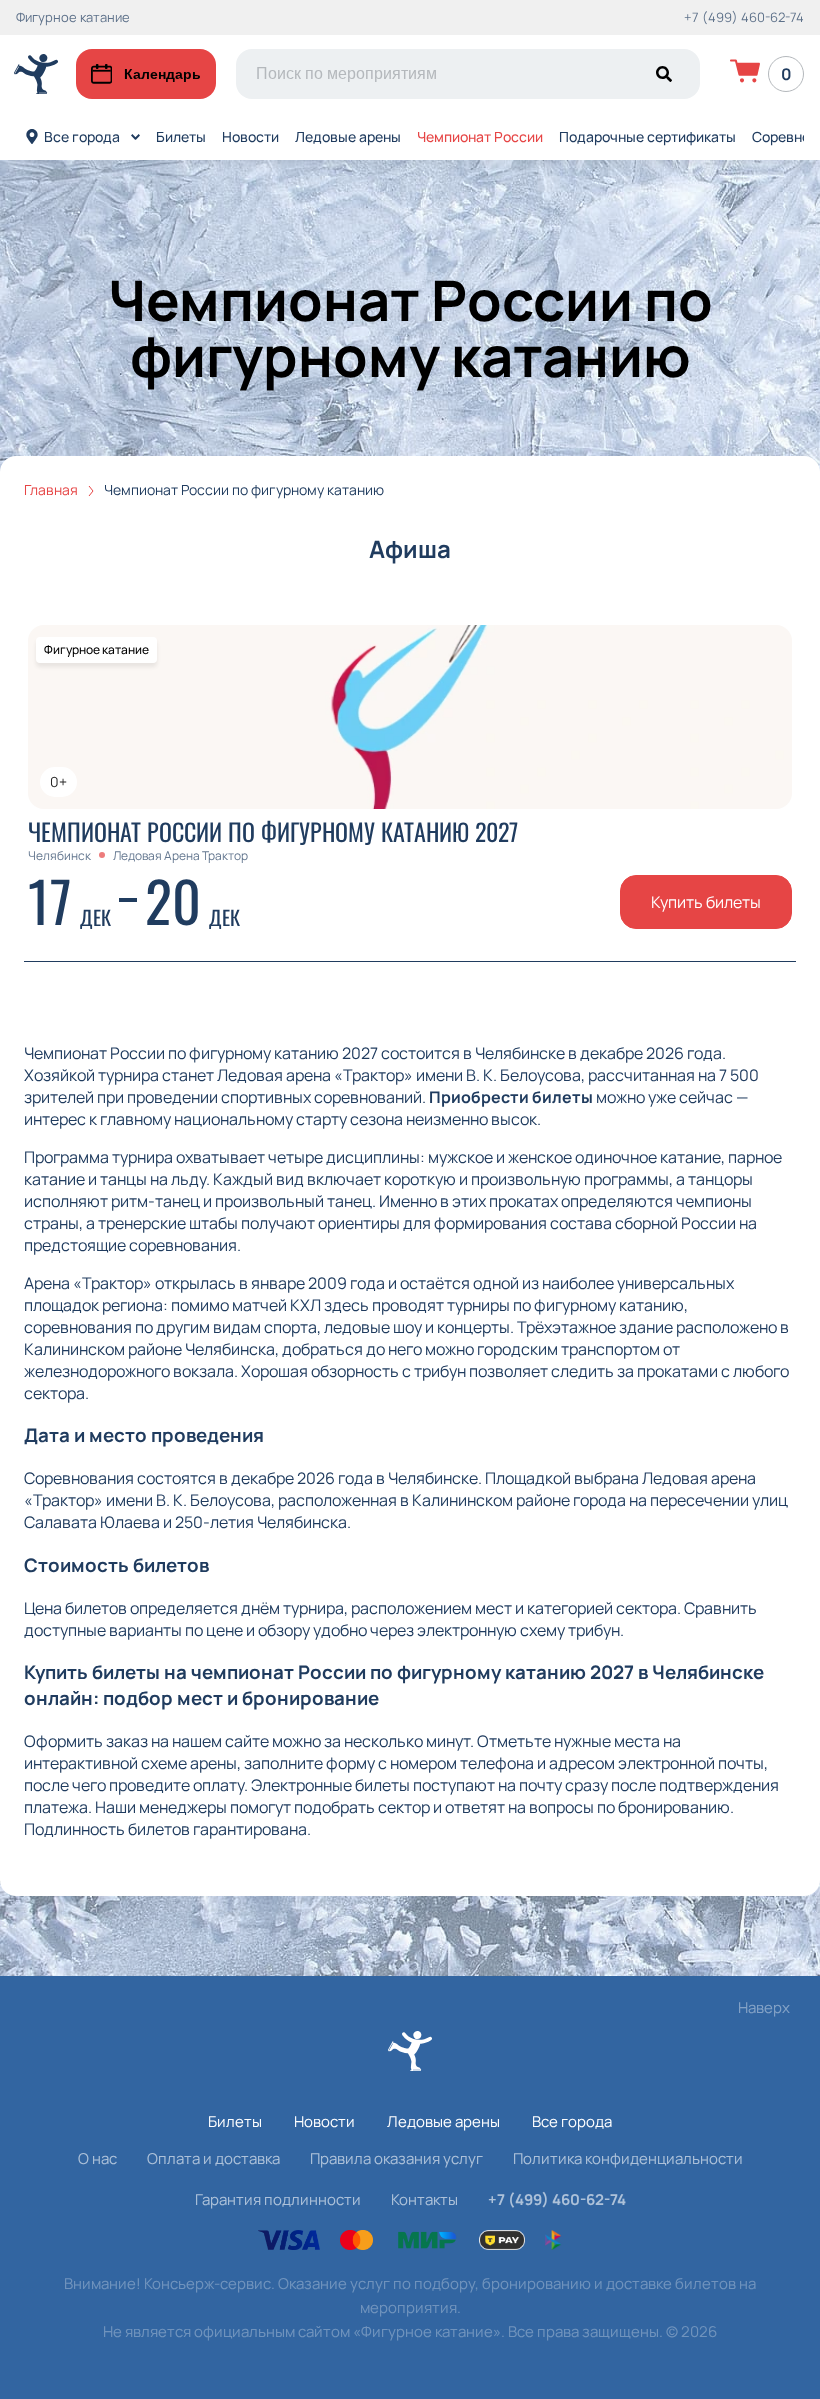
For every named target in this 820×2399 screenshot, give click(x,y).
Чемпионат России (480, 136)
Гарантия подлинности (278, 2199)
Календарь (162, 74)
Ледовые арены (348, 136)
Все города (82, 136)
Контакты (424, 2199)
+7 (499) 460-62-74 (744, 17)
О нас (97, 2158)
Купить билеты (706, 902)
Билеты (181, 136)
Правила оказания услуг (396, 2158)
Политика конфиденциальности (628, 2158)
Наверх (764, 2007)
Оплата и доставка (213, 2158)
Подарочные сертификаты (647, 136)
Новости (250, 136)
